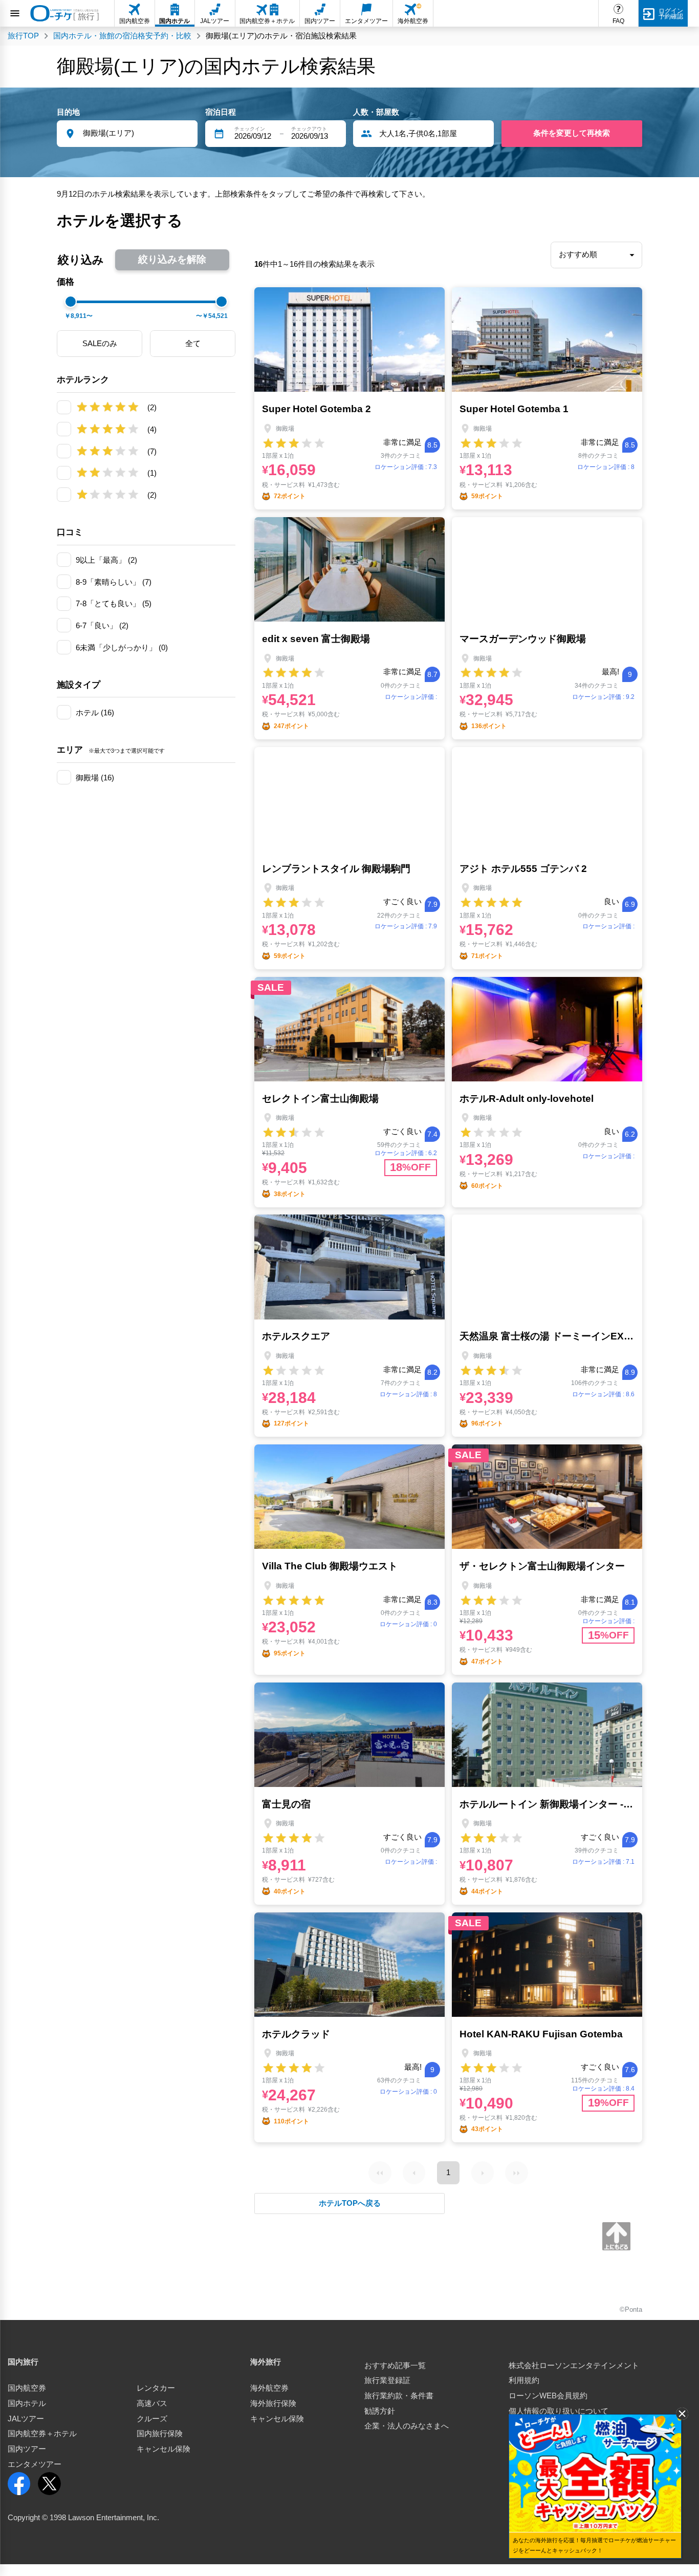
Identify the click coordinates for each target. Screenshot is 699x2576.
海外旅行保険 (273, 2403)
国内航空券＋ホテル (42, 2434)
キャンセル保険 (163, 2449)
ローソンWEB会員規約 (548, 2396)
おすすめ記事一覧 (395, 2366)
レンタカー (156, 2388)
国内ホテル (27, 2403)
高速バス (152, 2403)
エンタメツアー (35, 2464)
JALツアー (26, 2419)
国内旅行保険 (160, 2434)
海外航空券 (269, 2388)
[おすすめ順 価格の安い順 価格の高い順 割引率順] (596, 255)
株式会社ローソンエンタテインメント (574, 2366)
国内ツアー (27, 2449)
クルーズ (152, 2419)
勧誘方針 (380, 2411)
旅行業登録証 (387, 2380)
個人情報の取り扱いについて (559, 2411)
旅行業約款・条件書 (399, 2396)
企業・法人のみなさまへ (407, 2426)
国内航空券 (27, 2388)
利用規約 (524, 2380)
